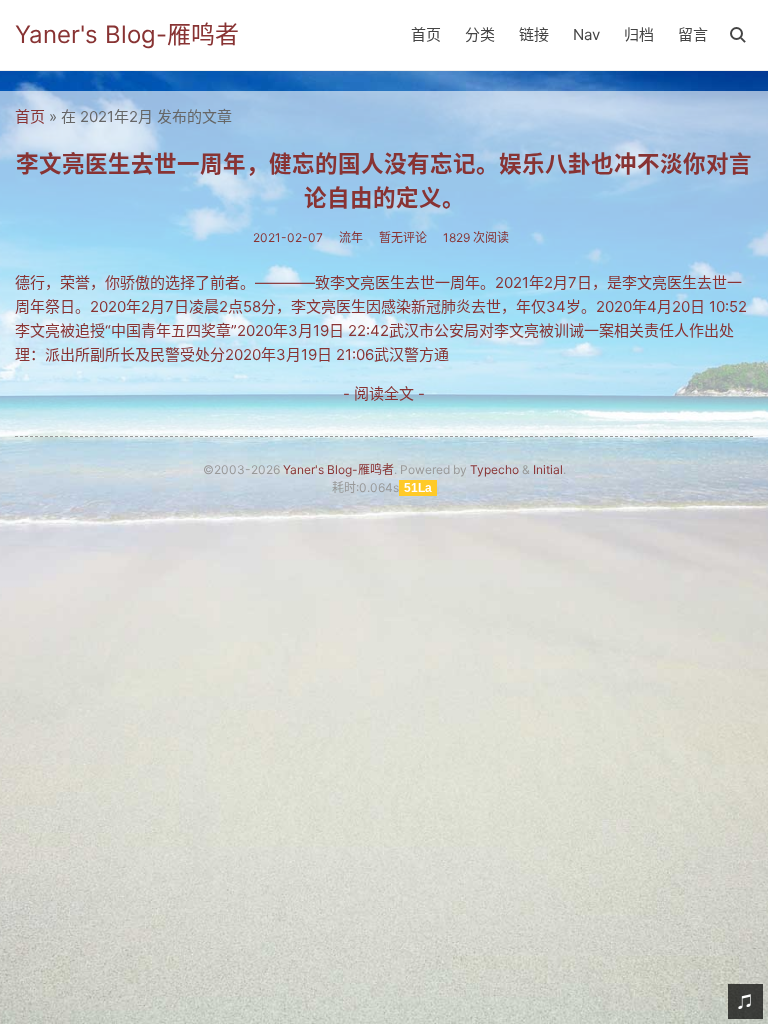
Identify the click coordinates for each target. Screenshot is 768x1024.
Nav (586, 34)
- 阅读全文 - (384, 393)
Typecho (494, 469)
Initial (548, 469)
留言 (693, 34)
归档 (639, 34)
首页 (426, 34)
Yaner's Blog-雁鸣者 (127, 34)
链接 (534, 34)
